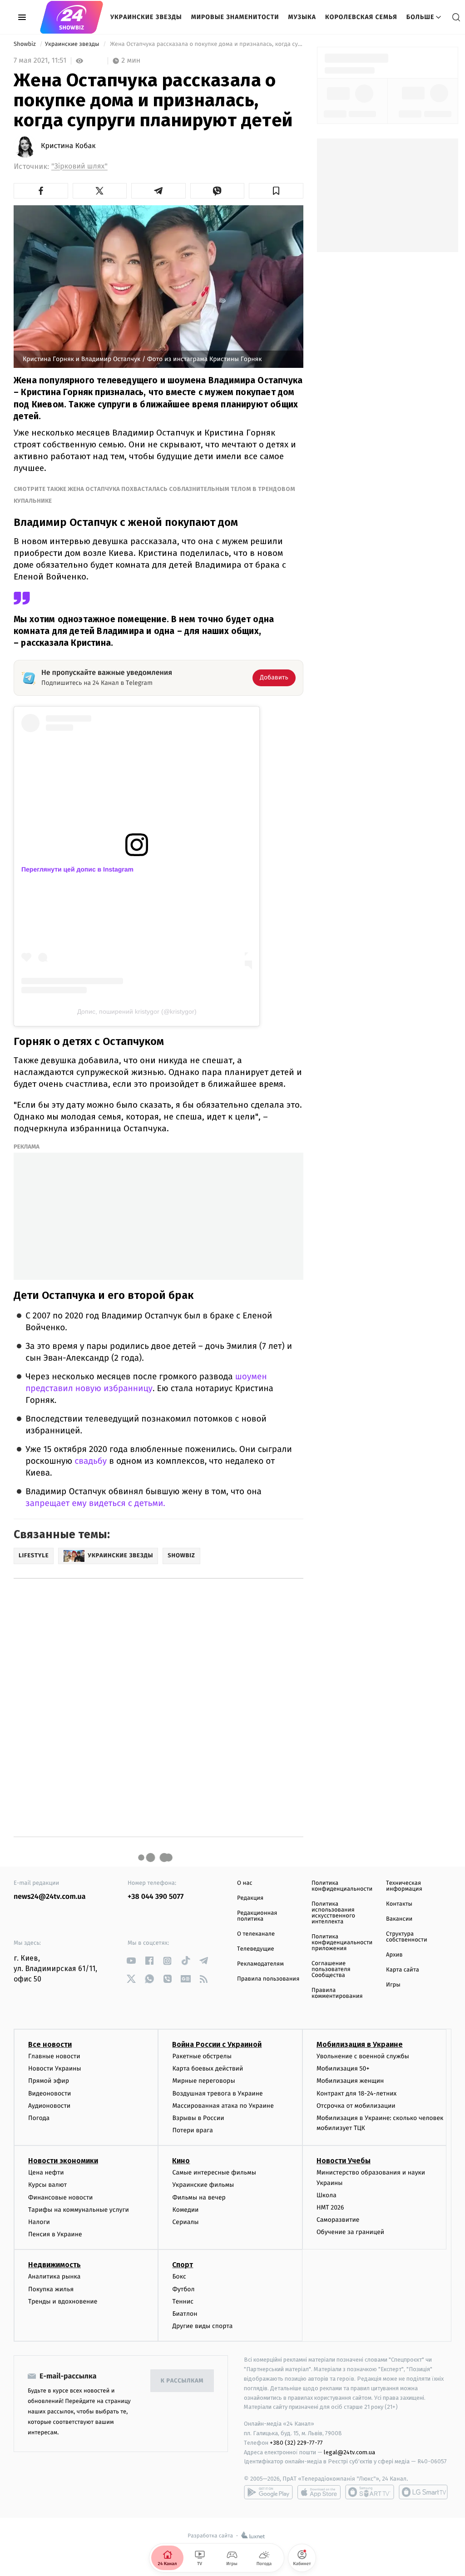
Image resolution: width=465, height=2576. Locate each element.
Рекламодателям (260, 1964)
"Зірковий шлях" (79, 166)
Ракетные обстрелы (202, 2056)
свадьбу (91, 1461)
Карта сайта (403, 1970)
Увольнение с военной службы (363, 2056)
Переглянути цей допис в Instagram (77, 869)
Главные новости (54, 2056)
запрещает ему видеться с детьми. (95, 1503)
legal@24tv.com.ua (349, 2452)
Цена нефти (46, 2172)
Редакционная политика (257, 1916)
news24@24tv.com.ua (50, 1897)
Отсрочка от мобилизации (356, 2106)
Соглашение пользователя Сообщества (331, 1969)
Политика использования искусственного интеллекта (333, 1913)
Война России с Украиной (217, 2044)
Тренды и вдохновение (63, 2301)
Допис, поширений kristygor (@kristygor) (137, 1011)
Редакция (250, 1898)
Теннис (183, 2301)
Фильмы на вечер (199, 2197)
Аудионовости (49, 2106)
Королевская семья (361, 17)
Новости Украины (55, 2068)
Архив (394, 1955)
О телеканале (256, 1934)
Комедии (185, 2210)
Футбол (183, 2289)
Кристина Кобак (68, 146)
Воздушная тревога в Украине (217, 2093)
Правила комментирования (337, 1993)
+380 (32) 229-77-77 (296, 2443)
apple (319, 2492)
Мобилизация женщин (350, 2081)
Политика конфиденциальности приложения (342, 1943)
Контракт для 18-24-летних (357, 2093)
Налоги (39, 2222)
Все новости (50, 2044)
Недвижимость (54, 2265)
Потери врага (192, 2130)
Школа (326, 2195)
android (268, 2492)
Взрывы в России (198, 2118)
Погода (39, 2118)
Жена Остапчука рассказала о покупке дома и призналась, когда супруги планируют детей (206, 44)
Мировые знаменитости (235, 17)
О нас (245, 1883)
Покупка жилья (51, 2289)
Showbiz (25, 44)
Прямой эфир (49, 2081)
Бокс (179, 2276)
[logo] (72, 17)
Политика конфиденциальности (342, 1886)
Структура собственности (407, 1937)
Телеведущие (256, 1949)
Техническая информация (404, 1886)
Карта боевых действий (208, 2068)
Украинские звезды (146, 17)
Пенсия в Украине (55, 2234)
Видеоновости (50, 2093)
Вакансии (399, 1919)
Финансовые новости (60, 2197)
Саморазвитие (338, 2220)
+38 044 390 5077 (156, 1897)
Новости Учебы (344, 2161)
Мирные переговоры (203, 2081)
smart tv (370, 2492)
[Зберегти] (276, 191)
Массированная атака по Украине (223, 2106)
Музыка (302, 17)
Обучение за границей (350, 2232)
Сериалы (185, 2222)
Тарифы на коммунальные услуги (79, 2210)
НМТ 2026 (330, 2207)
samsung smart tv (423, 2492)
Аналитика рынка (54, 2276)
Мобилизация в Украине (360, 2044)
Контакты (399, 1904)
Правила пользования (268, 1979)
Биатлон (185, 2314)
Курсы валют (47, 2185)
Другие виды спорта (202, 2326)
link (131, 1961)
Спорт (183, 2265)
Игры (393, 1985)
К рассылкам (182, 2381)
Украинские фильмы (203, 2185)
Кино (181, 2161)
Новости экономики (63, 2161)
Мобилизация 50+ (343, 2068)
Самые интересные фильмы (214, 2172)
